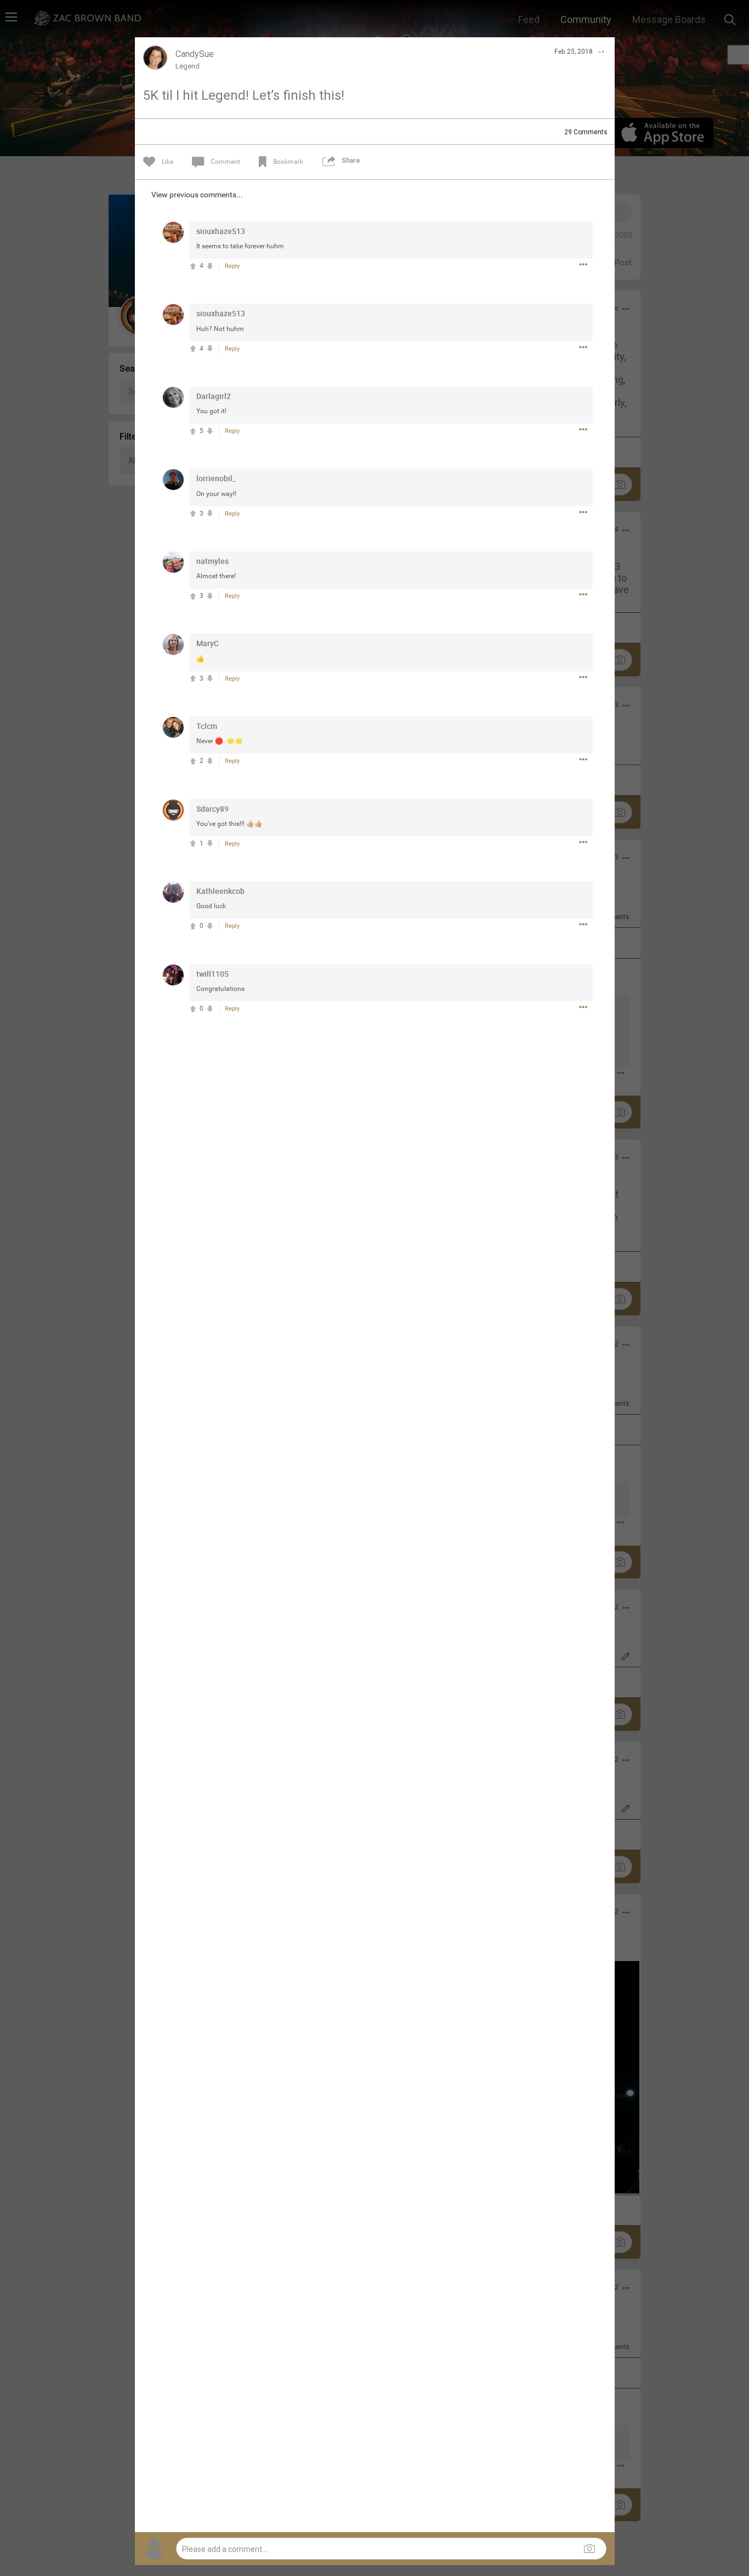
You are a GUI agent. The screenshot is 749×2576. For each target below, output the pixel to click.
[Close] (600, 52)
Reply (232, 266)
